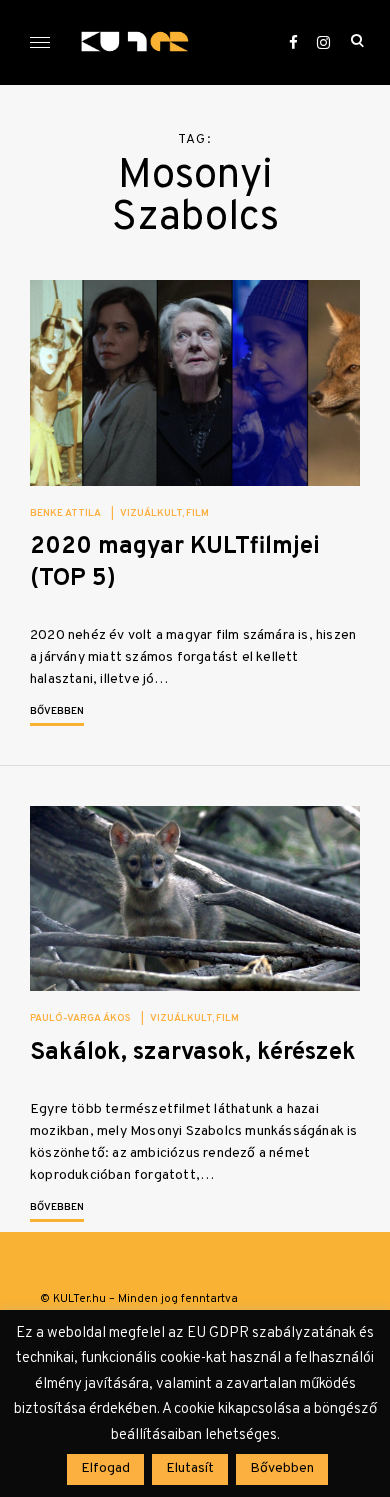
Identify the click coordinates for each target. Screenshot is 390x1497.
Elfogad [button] (105, 1468)
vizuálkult (151, 513)
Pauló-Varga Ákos (80, 1018)
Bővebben (57, 711)
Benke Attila (65, 513)
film (197, 513)
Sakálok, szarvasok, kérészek (193, 1053)
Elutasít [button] (190, 1468)
